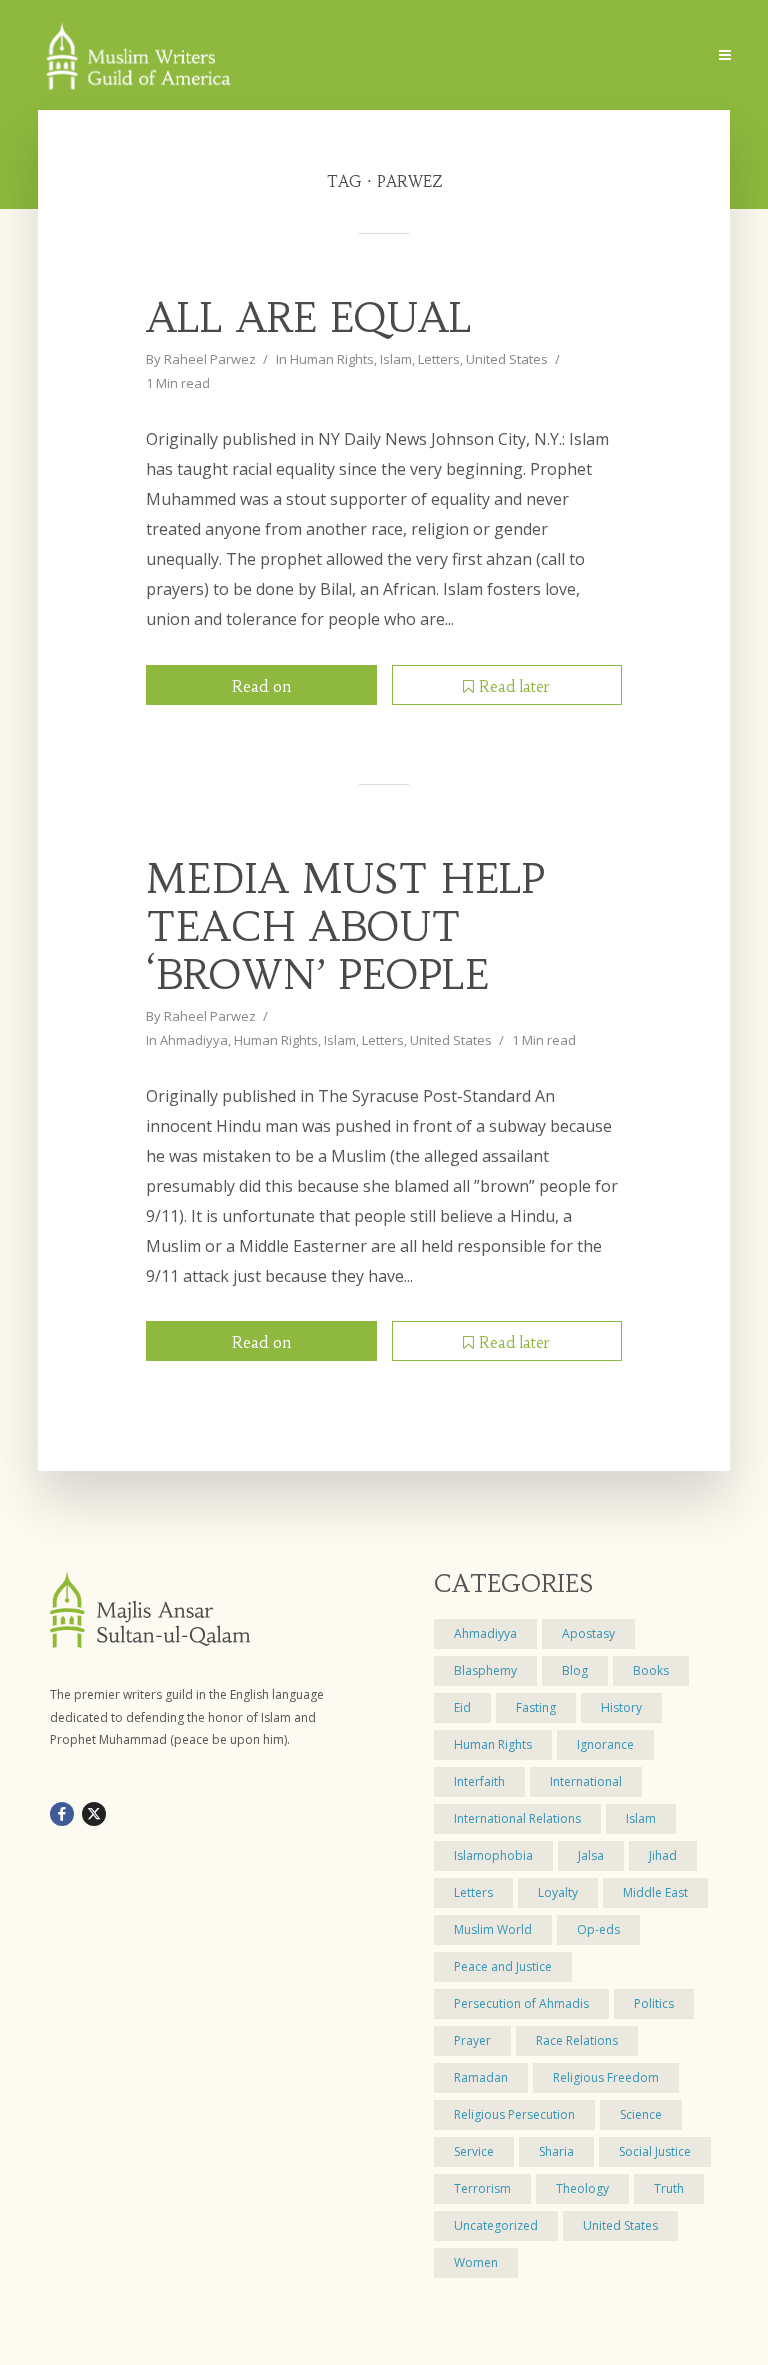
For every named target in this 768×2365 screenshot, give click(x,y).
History (621, 1707)
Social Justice (655, 2151)
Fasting (536, 1707)
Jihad (663, 1855)
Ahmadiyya (194, 1040)
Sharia (556, 2151)
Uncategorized (496, 2225)
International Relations (517, 1818)
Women (476, 2262)
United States (507, 359)
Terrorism (482, 2188)
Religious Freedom (606, 2077)
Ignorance (605, 1744)
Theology (582, 2188)
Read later (514, 686)
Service (474, 2151)
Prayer (472, 2040)
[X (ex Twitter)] (94, 1814)
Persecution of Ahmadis (521, 2003)
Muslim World (493, 1929)
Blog (575, 1670)
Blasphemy (485, 1670)
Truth (669, 2188)
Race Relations (577, 2040)
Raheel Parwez (210, 359)
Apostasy (588, 1633)
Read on (261, 686)
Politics (654, 2003)
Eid (462, 1707)
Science (641, 2114)
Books (651, 1670)
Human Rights (332, 359)
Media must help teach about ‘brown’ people (345, 927)
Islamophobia (493, 1855)
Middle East (655, 1892)
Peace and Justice (503, 1966)
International (586, 1781)
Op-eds (598, 1929)
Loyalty (558, 1892)
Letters (439, 359)
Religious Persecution (514, 2114)
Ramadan (481, 2077)
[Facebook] (62, 1814)
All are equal (309, 318)
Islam (396, 359)
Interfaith (479, 1781)
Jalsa (591, 1855)
